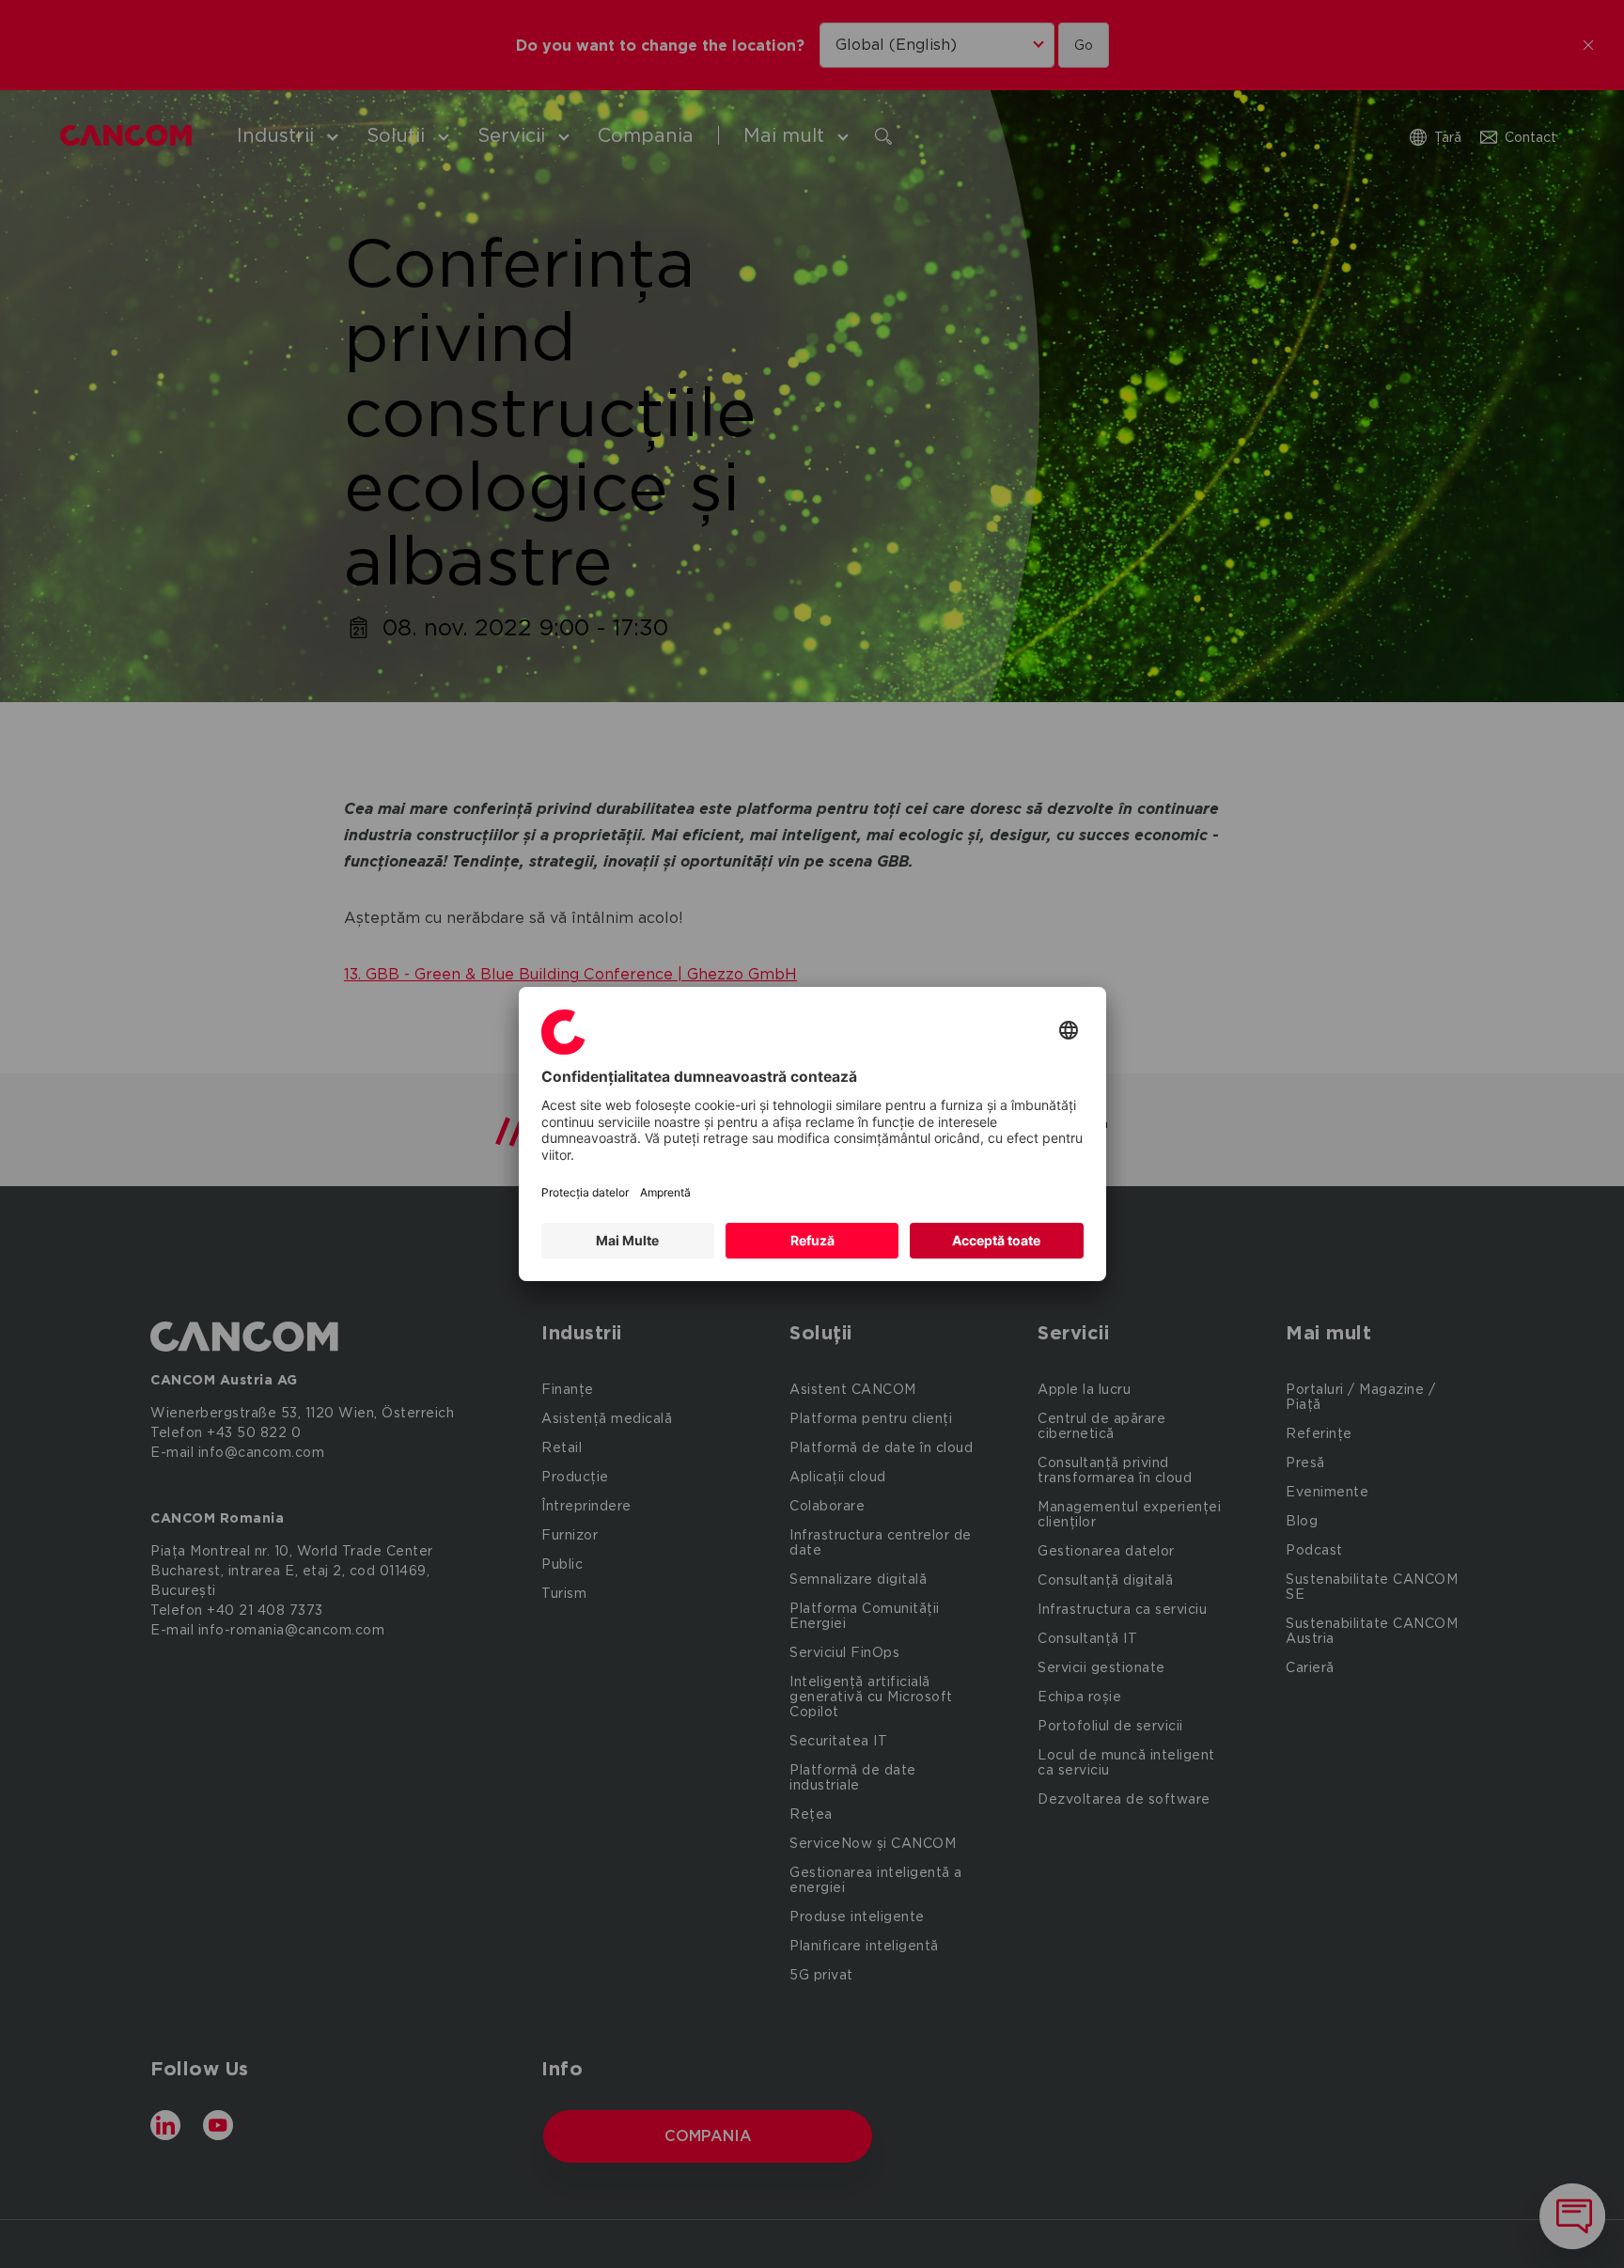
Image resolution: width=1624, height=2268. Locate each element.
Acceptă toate (996, 1240)
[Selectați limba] (1069, 1032)
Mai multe (627, 1240)
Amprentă (665, 1192)
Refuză (812, 1240)
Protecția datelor (585, 1192)
